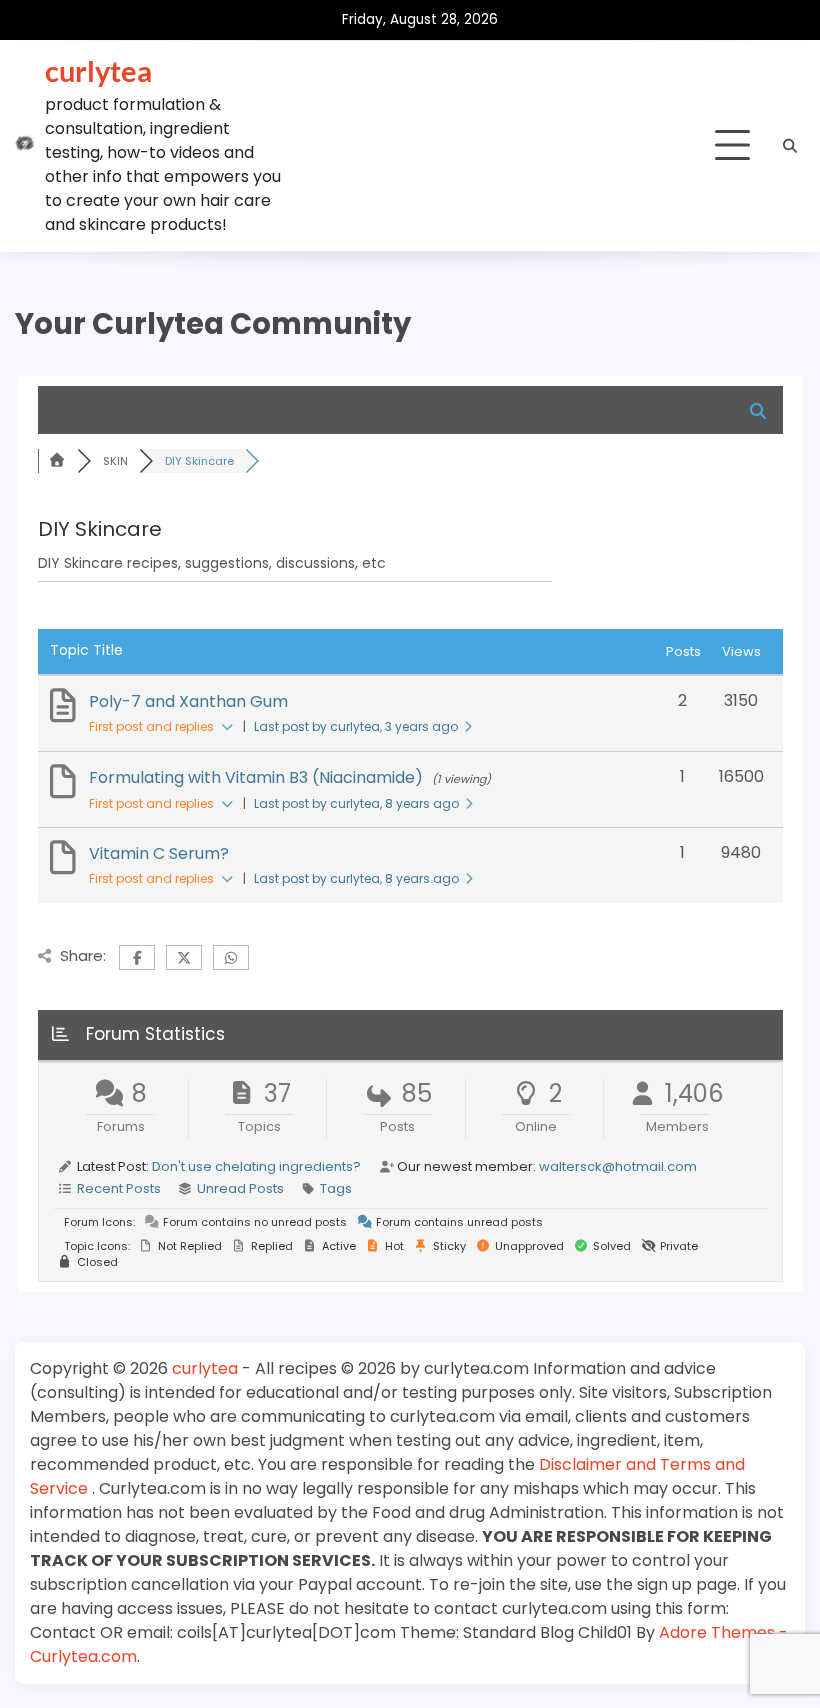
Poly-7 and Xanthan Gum (188, 701)
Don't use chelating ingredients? (256, 1166)
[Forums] (58, 461)
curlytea (98, 70)
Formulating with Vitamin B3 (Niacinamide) (256, 777)
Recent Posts (119, 1188)
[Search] (790, 146)
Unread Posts (240, 1188)
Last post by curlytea (356, 726)
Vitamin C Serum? (159, 853)
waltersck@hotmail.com (618, 1166)
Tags (336, 1188)
